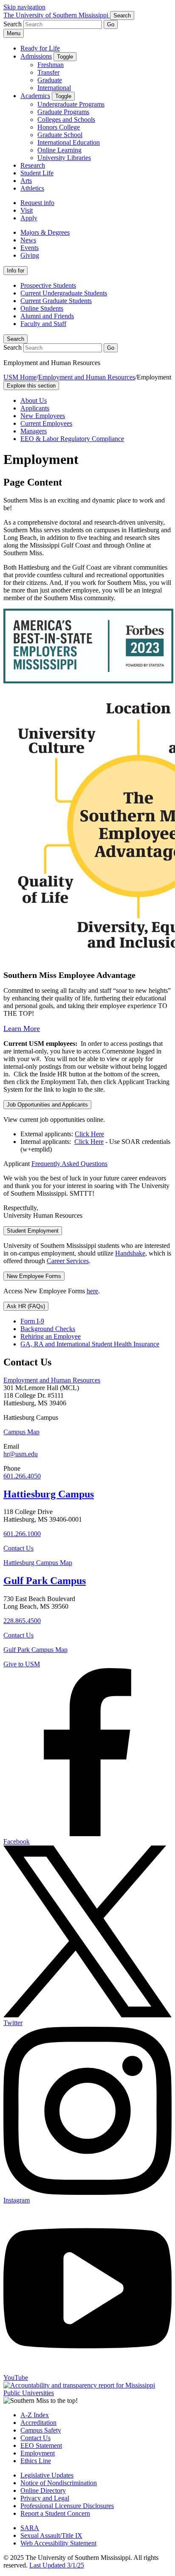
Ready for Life (40, 48)
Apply (29, 218)
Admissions (36, 56)
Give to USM (22, 1664)
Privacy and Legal (45, 2498)
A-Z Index (35, 2415)
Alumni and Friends (47, 316)
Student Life (37, 173)
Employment (38, 2453)
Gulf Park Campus (45, 1581)
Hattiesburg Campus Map (38, 1563)
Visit (27, 210)
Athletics (32, 188)
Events (30, 248)
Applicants (35, 408)
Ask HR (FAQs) (26, 1306)
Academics (35, 96)
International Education (69, 142)
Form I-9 (32, 1321)
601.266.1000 (22, 1534)
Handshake (130, 1253)
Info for (16, 271)
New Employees (43, 416)
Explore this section (31, 386)
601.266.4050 (22, 1476)
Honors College (59, 127)
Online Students (42, 308)
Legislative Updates (47, 2475)
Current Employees (46, 423)
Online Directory (43, 2490)
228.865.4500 (22, 1621)
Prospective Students (48, 285)
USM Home (20, 377)
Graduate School (60, 135)
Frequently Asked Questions (69, 1164)
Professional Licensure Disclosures (67, 2506)
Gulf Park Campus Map (35, 1650)
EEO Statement (41, 2445)
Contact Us (18, 1548)
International (54, 88)
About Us (34, 400)
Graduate (50, 80)
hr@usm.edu (21, 1454)
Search (16, 339)
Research (33, 165)
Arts (26, 181)
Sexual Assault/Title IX (51, 2535)
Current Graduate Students (56, 301)
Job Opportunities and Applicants (47, 1105)
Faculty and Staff (43, 324)
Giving (30, 255)
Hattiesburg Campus (49, 1494)
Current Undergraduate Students (64, 293)
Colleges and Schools (66, 119)
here (92, 1291)
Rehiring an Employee (51, 1336)
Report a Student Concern (55, 2513)
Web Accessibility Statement (58, 2543)
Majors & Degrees (45, 232)
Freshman (51, 65)
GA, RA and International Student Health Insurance (90, 1344)
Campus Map (21, 1432)
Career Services (68, 1261)
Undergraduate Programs (71, 104)
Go (111, 24)
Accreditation (38, 2423)
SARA (30, 2528)
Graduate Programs (63, 112)
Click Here (89, 1134)
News (28, 240)
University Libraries (64, 158)
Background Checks (48, 1329)
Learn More (22, 1028)
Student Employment (33, 1231)
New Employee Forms (34, 1276)
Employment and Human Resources (87, 377)
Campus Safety (41, 2430)
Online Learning (59, 150)
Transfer (48, 72)
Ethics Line (36, 2461)
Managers (34, 431)
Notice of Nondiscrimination (59, 2483)
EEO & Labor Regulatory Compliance (72, 439)
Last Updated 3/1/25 (57, 2565)
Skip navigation (24, 7)
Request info (37, 203)
